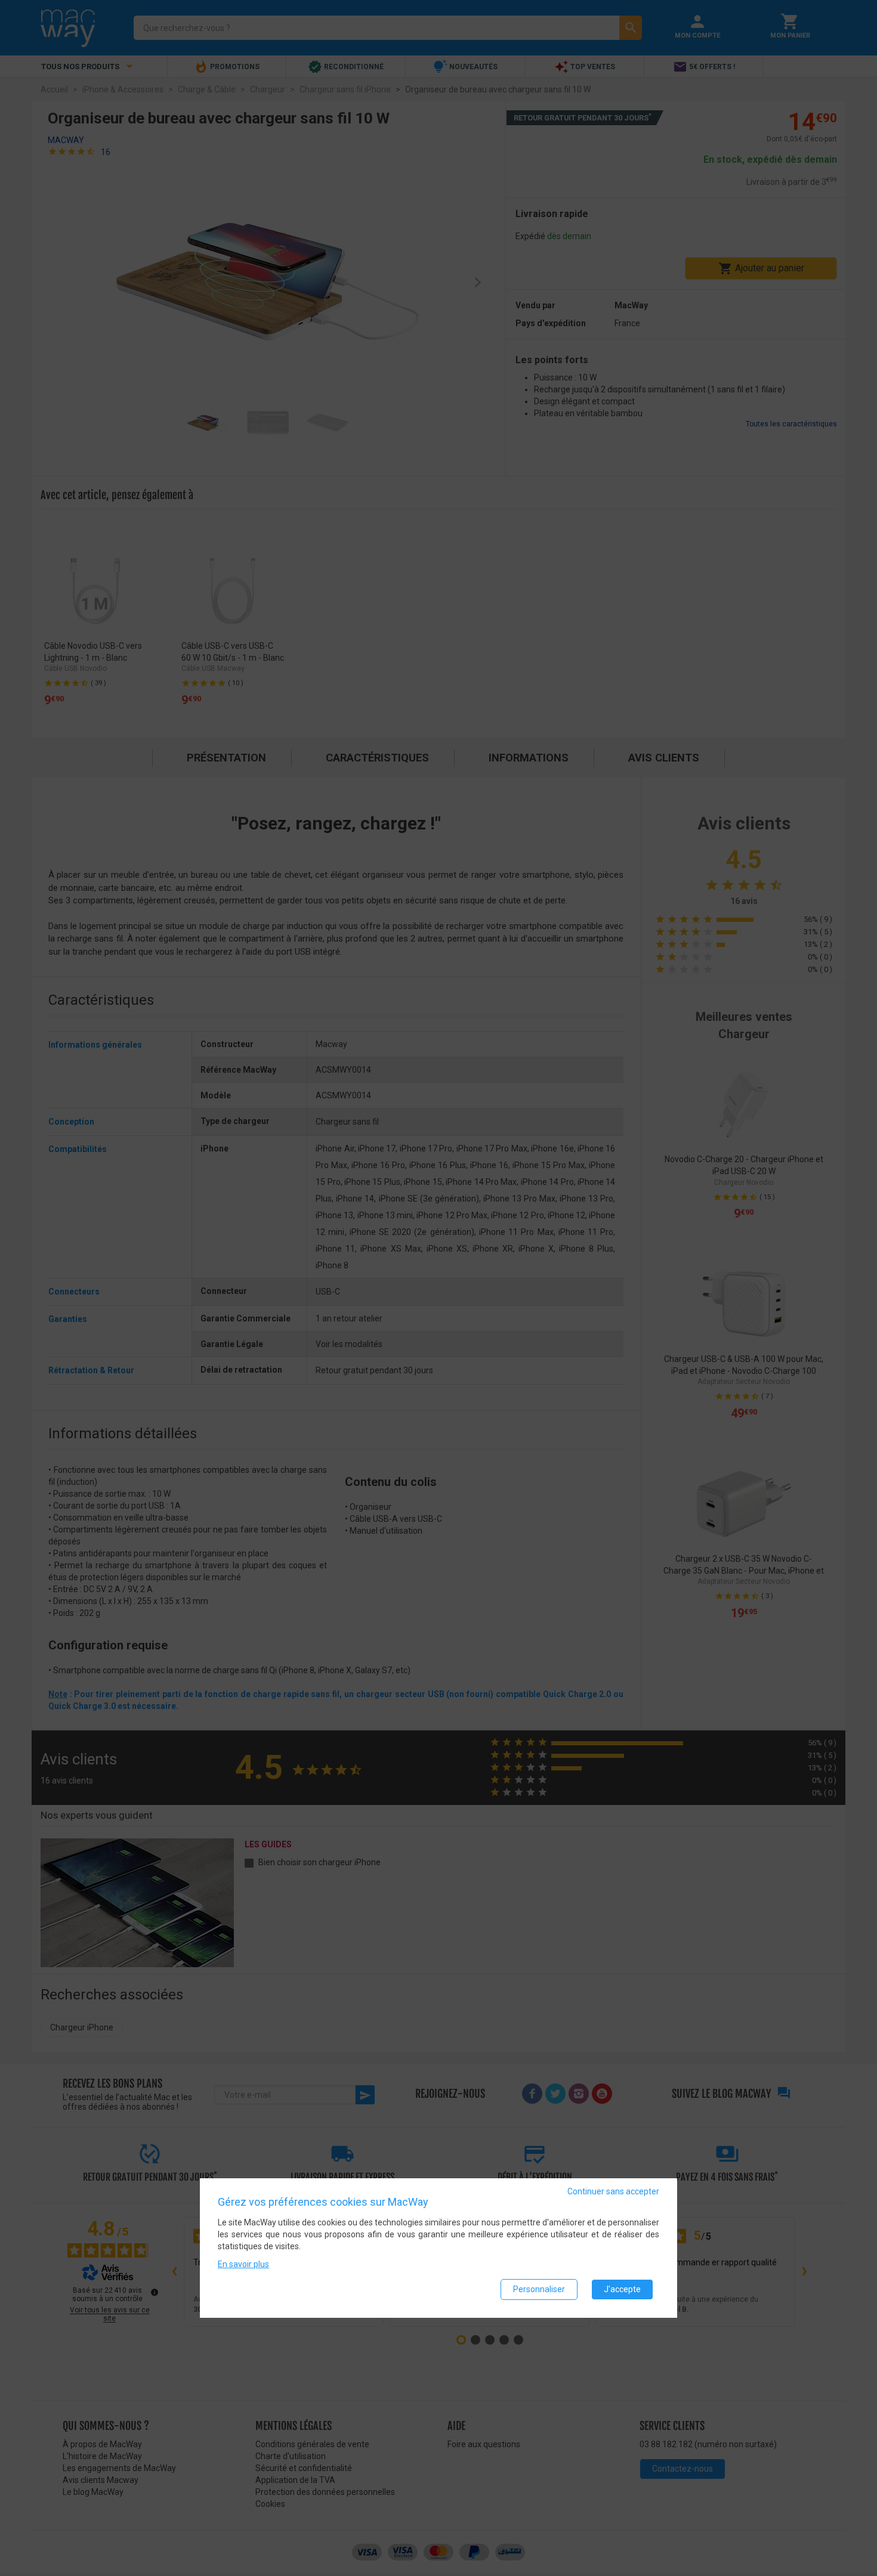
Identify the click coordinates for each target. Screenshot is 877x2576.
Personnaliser (539, 2290)
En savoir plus (243, 2265)
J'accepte (622, 2290)
